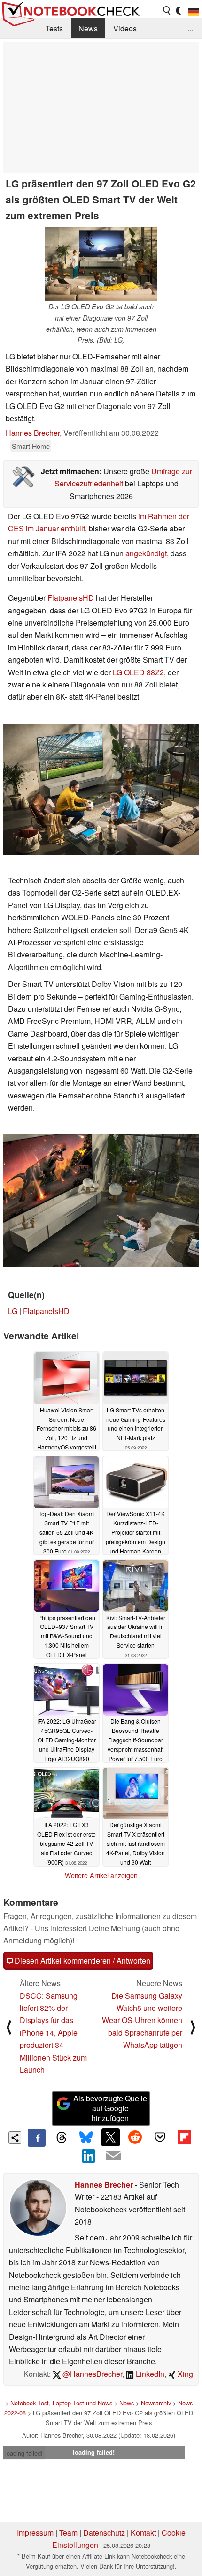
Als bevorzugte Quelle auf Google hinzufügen (110, 2108)
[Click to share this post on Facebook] (37, 2138)
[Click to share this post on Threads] (61, 2138)
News (88, 28)
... (191, 28)
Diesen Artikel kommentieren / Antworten (82, 1960)
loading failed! (24, 2453)
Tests (54, 28)
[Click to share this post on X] (110, 2137)
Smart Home (31, 446)
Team (68, 2533)
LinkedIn (149, 2374)
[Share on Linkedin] (89, 2156)
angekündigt (146, 553)
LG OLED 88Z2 (138, 672)
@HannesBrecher (91, 2374)
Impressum (35, 2533)
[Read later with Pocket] (160, 2137)
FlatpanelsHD (71, 598)
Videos (125, 28)
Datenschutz (104, 2533)
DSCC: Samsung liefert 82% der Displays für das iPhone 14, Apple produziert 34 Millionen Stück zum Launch (53, 2033)
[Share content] (15, 2138)
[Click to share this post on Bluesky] (86, 2138)
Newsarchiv (156, 2403)
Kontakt (143, 2533)
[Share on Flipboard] (184, 2137)
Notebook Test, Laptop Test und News (61, 2403)
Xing (184, 2374)
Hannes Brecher (33, 433)
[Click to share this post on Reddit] (135, 2137)
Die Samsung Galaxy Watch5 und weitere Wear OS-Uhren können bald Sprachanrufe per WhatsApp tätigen (142, 2020)
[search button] (167, 11)
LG (13, 1311)
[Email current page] (113, 2156)
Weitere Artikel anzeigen (101, 1875)
